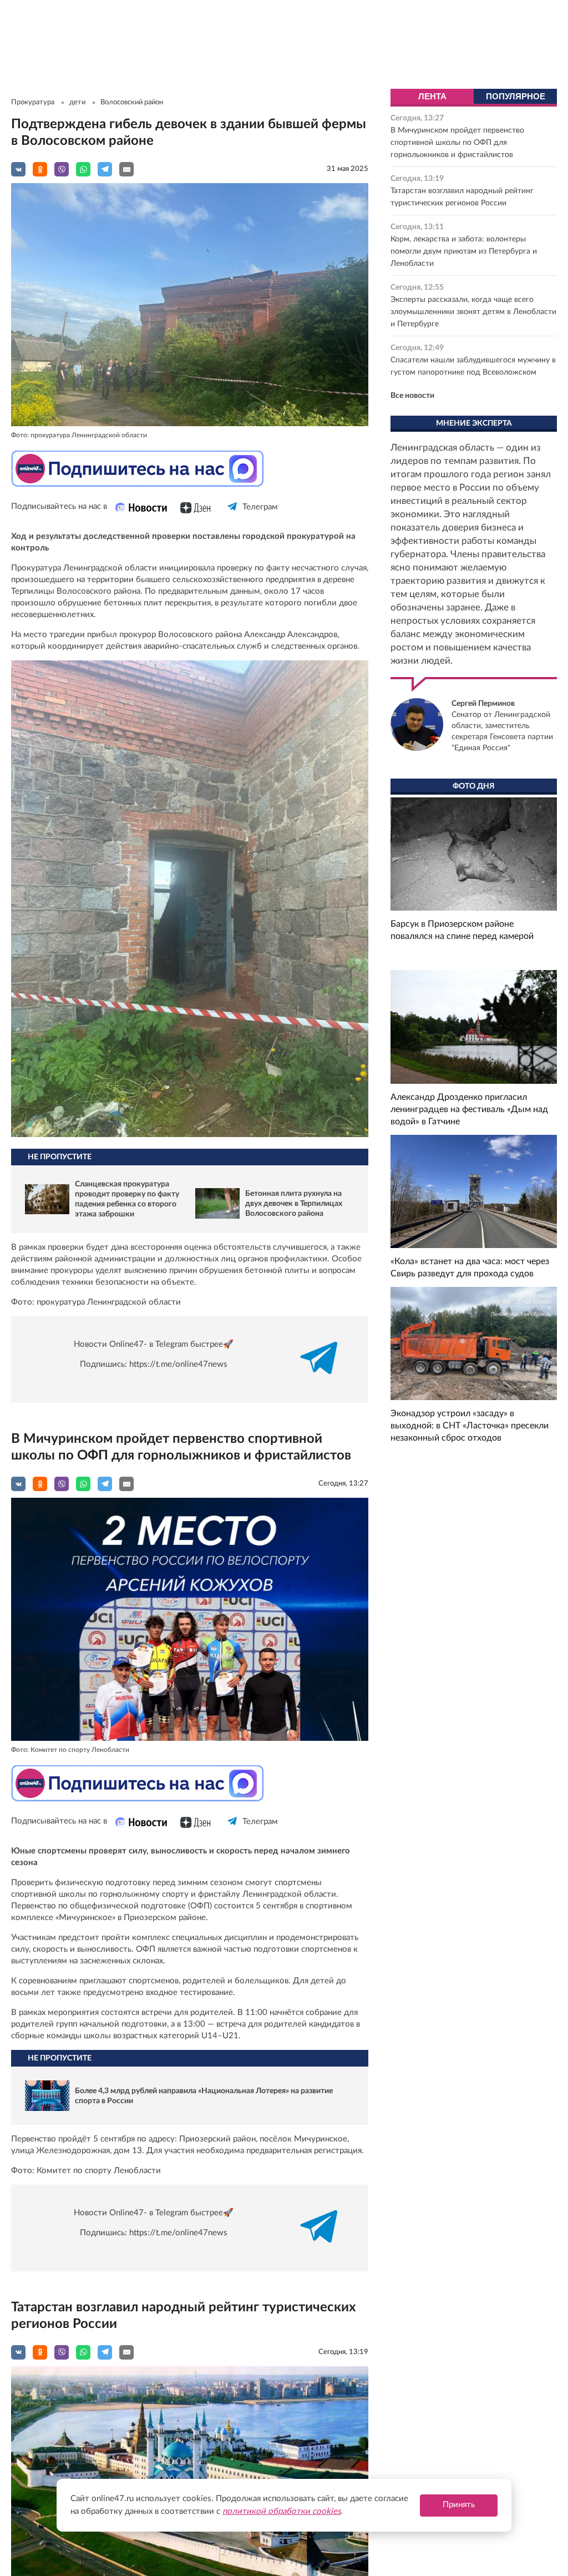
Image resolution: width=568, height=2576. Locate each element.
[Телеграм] (233, 516)
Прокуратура (33, 102)
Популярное (516, 96)
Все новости (412, 396)
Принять (459, 2505)
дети (77, 102)
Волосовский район (132, 102)
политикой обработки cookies (282, 2511)
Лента (432, 96)
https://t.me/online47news (178, 1364)
